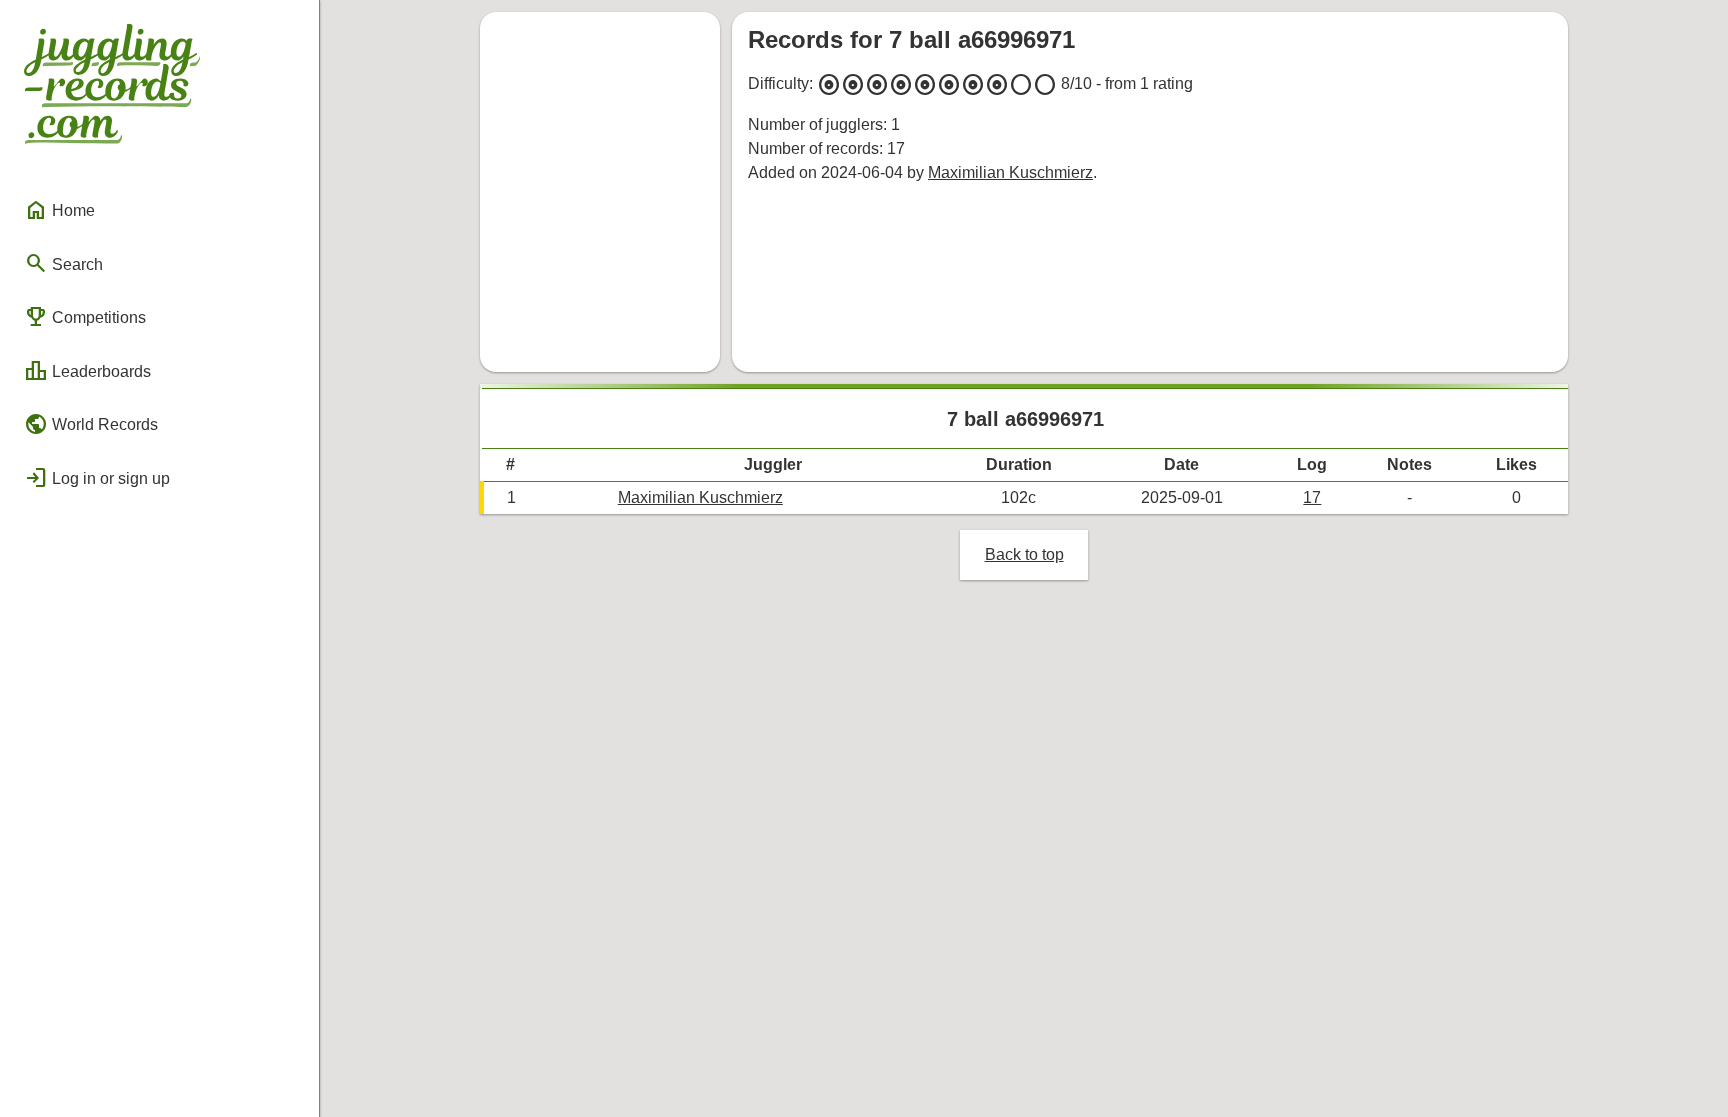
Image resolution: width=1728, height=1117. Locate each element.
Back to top (1024, 554)
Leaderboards (87, 371)
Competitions (85, 317)
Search (63, 263)
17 (1312, 497)
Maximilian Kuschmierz (1010, 172)
